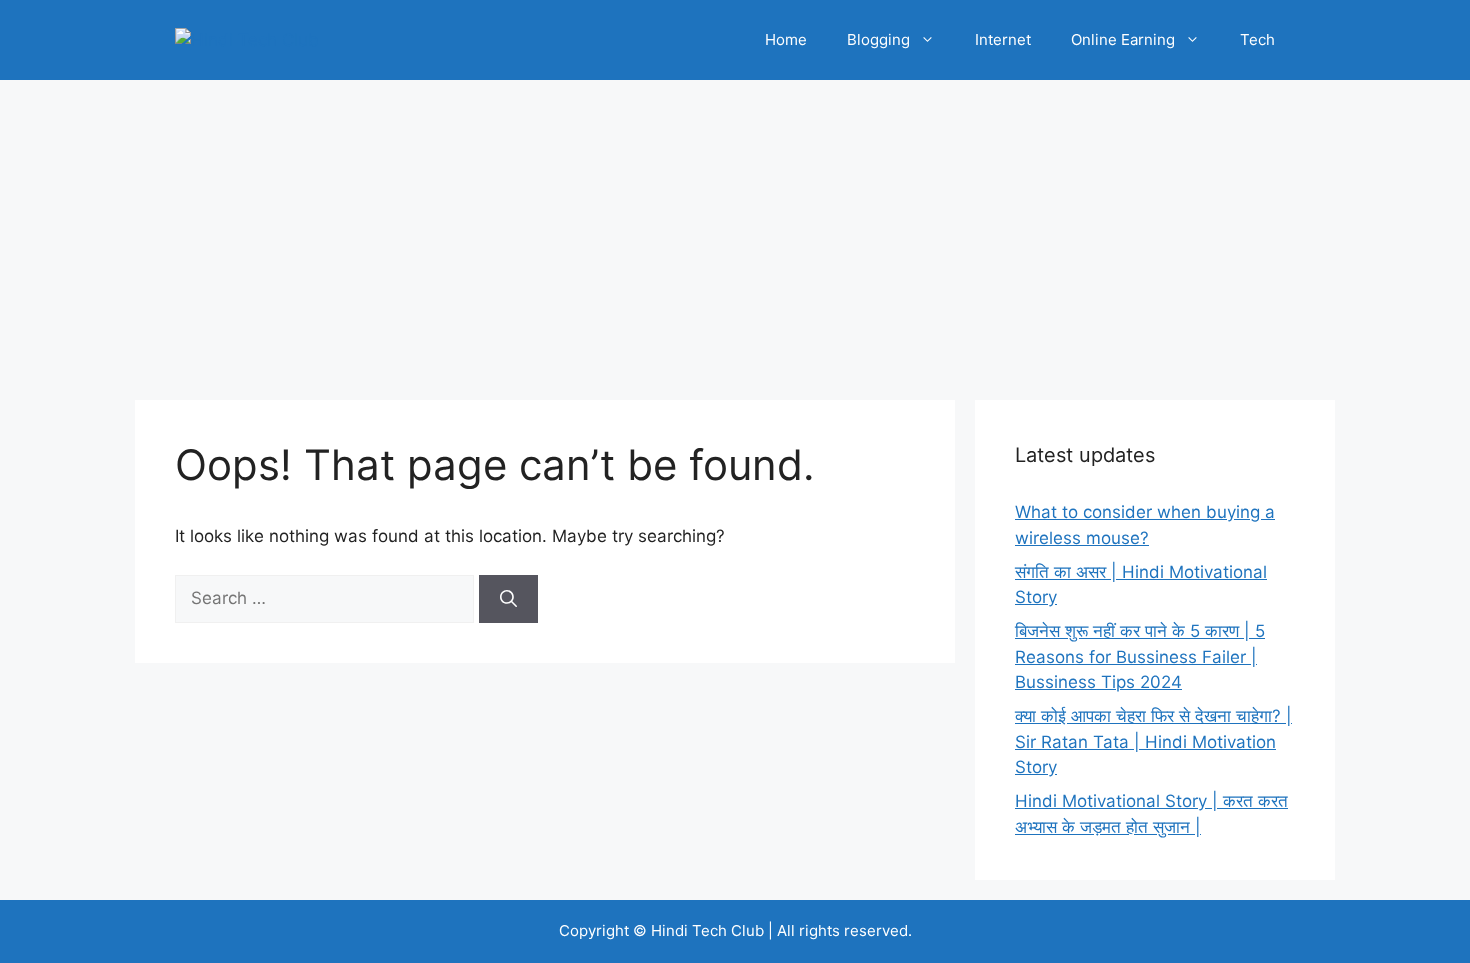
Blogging (878, 39)
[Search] (508, 599)
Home (786, 39)
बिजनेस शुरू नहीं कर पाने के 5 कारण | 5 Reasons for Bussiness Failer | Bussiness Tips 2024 (1140, 656)
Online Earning (1123, 39)
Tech (1257, 39)
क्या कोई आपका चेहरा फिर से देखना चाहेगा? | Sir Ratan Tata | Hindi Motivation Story (1153, 741)
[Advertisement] (735, 230)
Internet (1003, 39)
